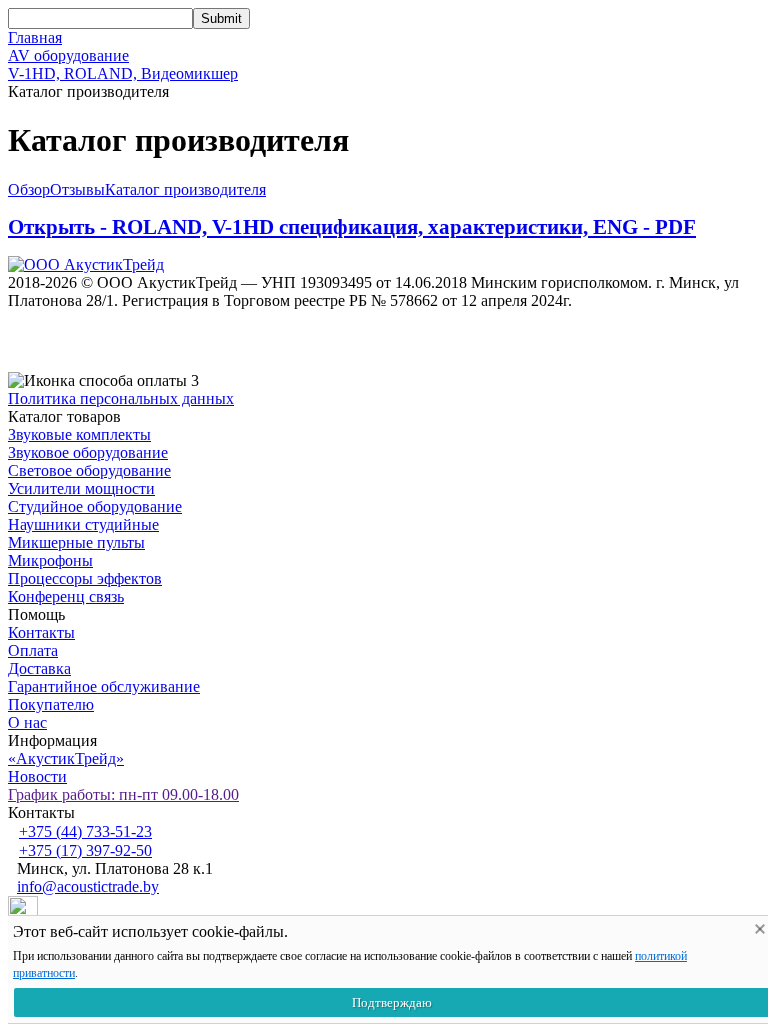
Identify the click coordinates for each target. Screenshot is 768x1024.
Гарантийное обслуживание (104, 686)
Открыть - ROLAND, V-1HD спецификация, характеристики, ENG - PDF (352, 227)
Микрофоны (50, 560)
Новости (37, 776)
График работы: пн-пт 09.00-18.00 (123, 794)
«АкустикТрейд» (66, 758)
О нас (27, 722)
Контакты (41, 632)
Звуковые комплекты (79, 434)
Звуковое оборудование (88, 452)
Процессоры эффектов (85, 578)
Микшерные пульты (76, 542)
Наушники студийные (83, 524)
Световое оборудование (89, 470)
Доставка (39, 668)
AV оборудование (68, 55)
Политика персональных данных (121, 398)
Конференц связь (66, 596)
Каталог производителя (185, 189)
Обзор (29, 189)
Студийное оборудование (95, 506)
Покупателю (51, 704)
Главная (35, 37)
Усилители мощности (81, 488)
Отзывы (77, 189)
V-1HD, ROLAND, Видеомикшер (123, 73)
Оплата (33, 650)
